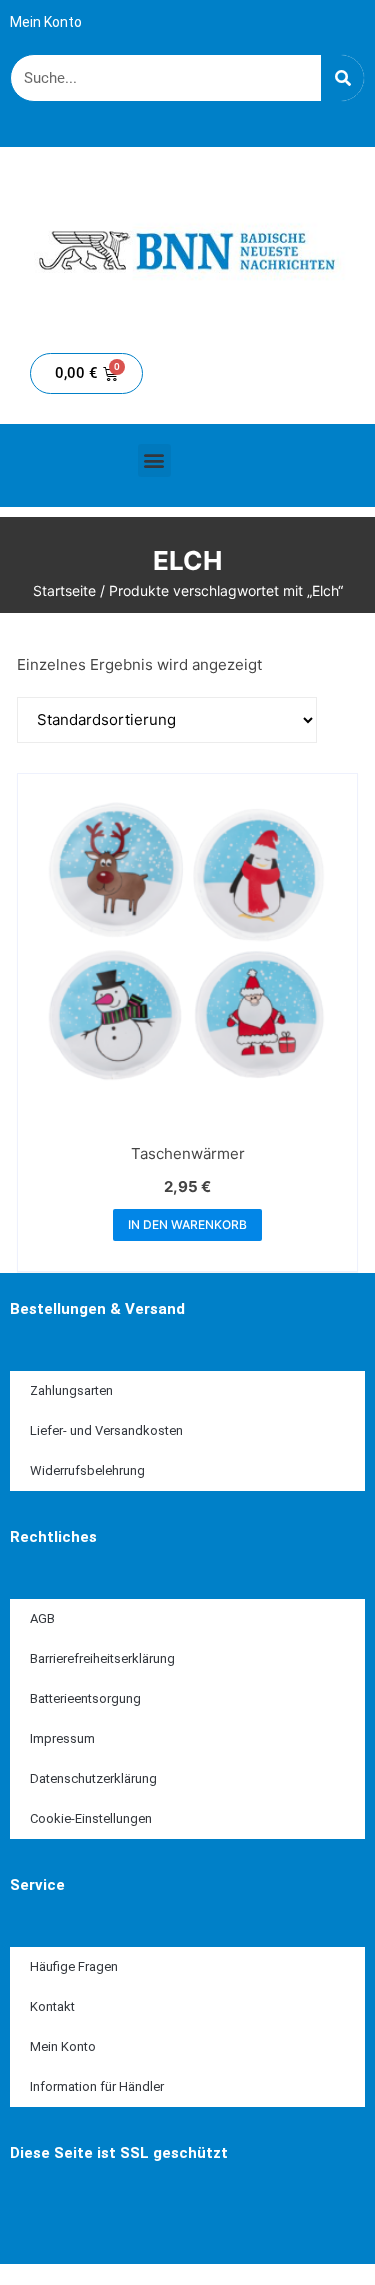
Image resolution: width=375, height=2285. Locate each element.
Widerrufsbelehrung (87, 1470)
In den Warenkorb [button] (187, 1224)
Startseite (64, 590)
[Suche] (342, 78)
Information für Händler (97, 2086)
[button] (154, 460)
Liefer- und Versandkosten (106, 1430)
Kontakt (52, 2006)
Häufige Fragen (74, 1966)
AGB (42, 1618)
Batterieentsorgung (85, 1698)
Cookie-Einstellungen (91, 1818)
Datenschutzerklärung (93, 1778)
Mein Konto (46, 22)
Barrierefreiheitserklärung (102, 1658)
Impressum (62, 1738)
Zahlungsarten (71, 1390)
